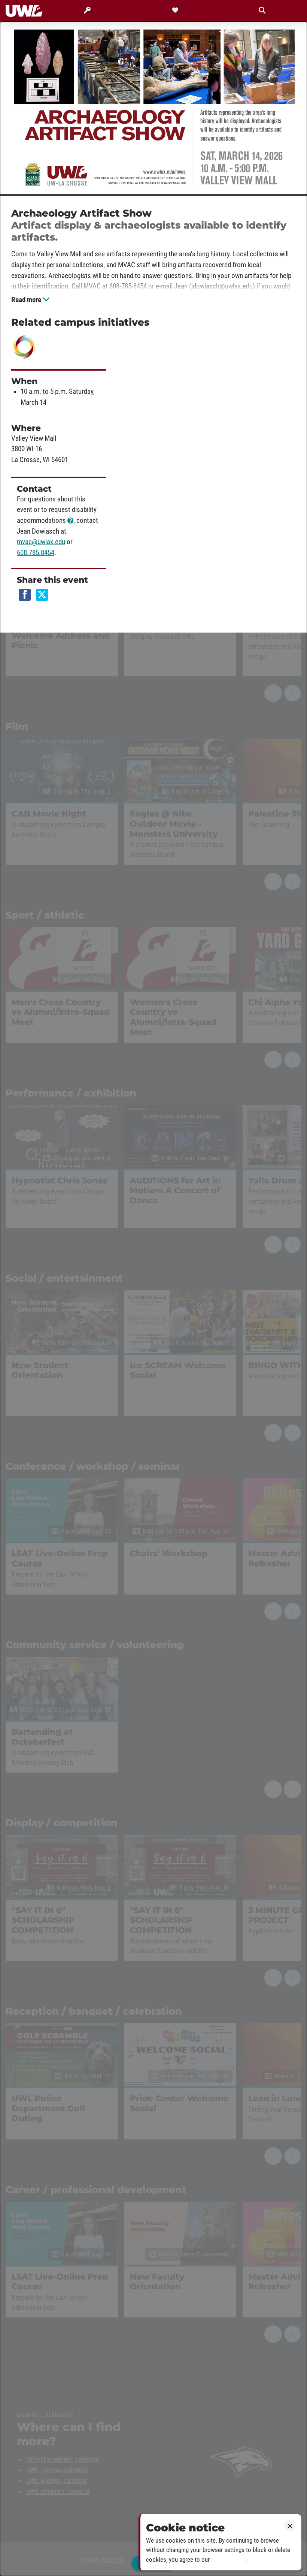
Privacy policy (228, 2560)
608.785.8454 (36, 553)
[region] (153, 1299)
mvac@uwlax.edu (41, 542)
